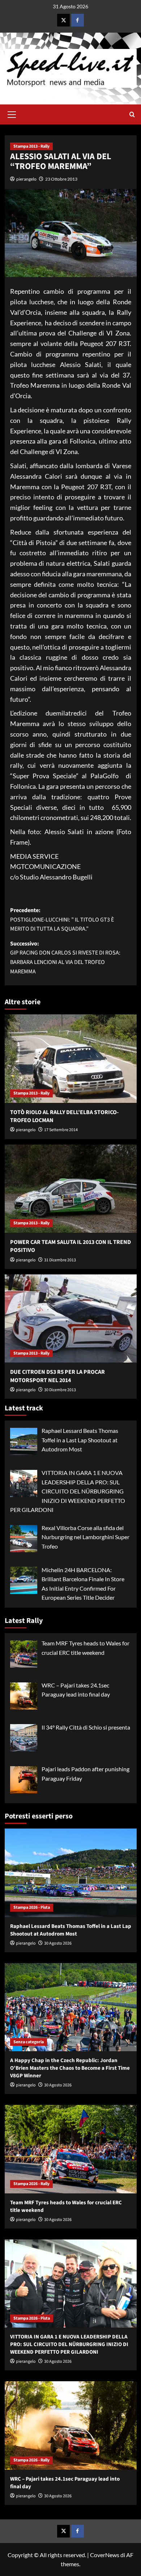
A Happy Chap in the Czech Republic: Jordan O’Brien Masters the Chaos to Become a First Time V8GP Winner (70, 2068)
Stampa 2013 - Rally (31, 146)
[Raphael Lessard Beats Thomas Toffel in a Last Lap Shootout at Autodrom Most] (71, 1873)
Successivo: (65, 958)
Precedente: (62, 920)
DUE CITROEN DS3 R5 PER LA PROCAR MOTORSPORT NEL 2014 (57, 1376)
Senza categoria (29, 2042)
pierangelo (26, 179)
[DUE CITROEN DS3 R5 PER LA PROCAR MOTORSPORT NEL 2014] (71, 1318)
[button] (12, 114)
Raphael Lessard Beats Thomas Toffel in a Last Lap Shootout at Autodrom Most (71, 1930)
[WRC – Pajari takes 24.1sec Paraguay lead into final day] (71, 2425)
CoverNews (105, 2555)
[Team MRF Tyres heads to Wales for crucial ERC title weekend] (71, 2149)
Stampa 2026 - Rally (31, 2184)
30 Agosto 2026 (58, 1943)
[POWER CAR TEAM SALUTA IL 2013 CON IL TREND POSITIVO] (71, 1189)
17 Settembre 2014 (61, 1130)
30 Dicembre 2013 (60, 1390)
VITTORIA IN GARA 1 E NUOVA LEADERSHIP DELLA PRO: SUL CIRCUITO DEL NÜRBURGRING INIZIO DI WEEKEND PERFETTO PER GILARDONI (69, 2344)
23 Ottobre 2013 (61, 179)
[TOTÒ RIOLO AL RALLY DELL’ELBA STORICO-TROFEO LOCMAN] (71, 1058)
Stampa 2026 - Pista (32, 1907)
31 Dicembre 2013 (60, 1260)
